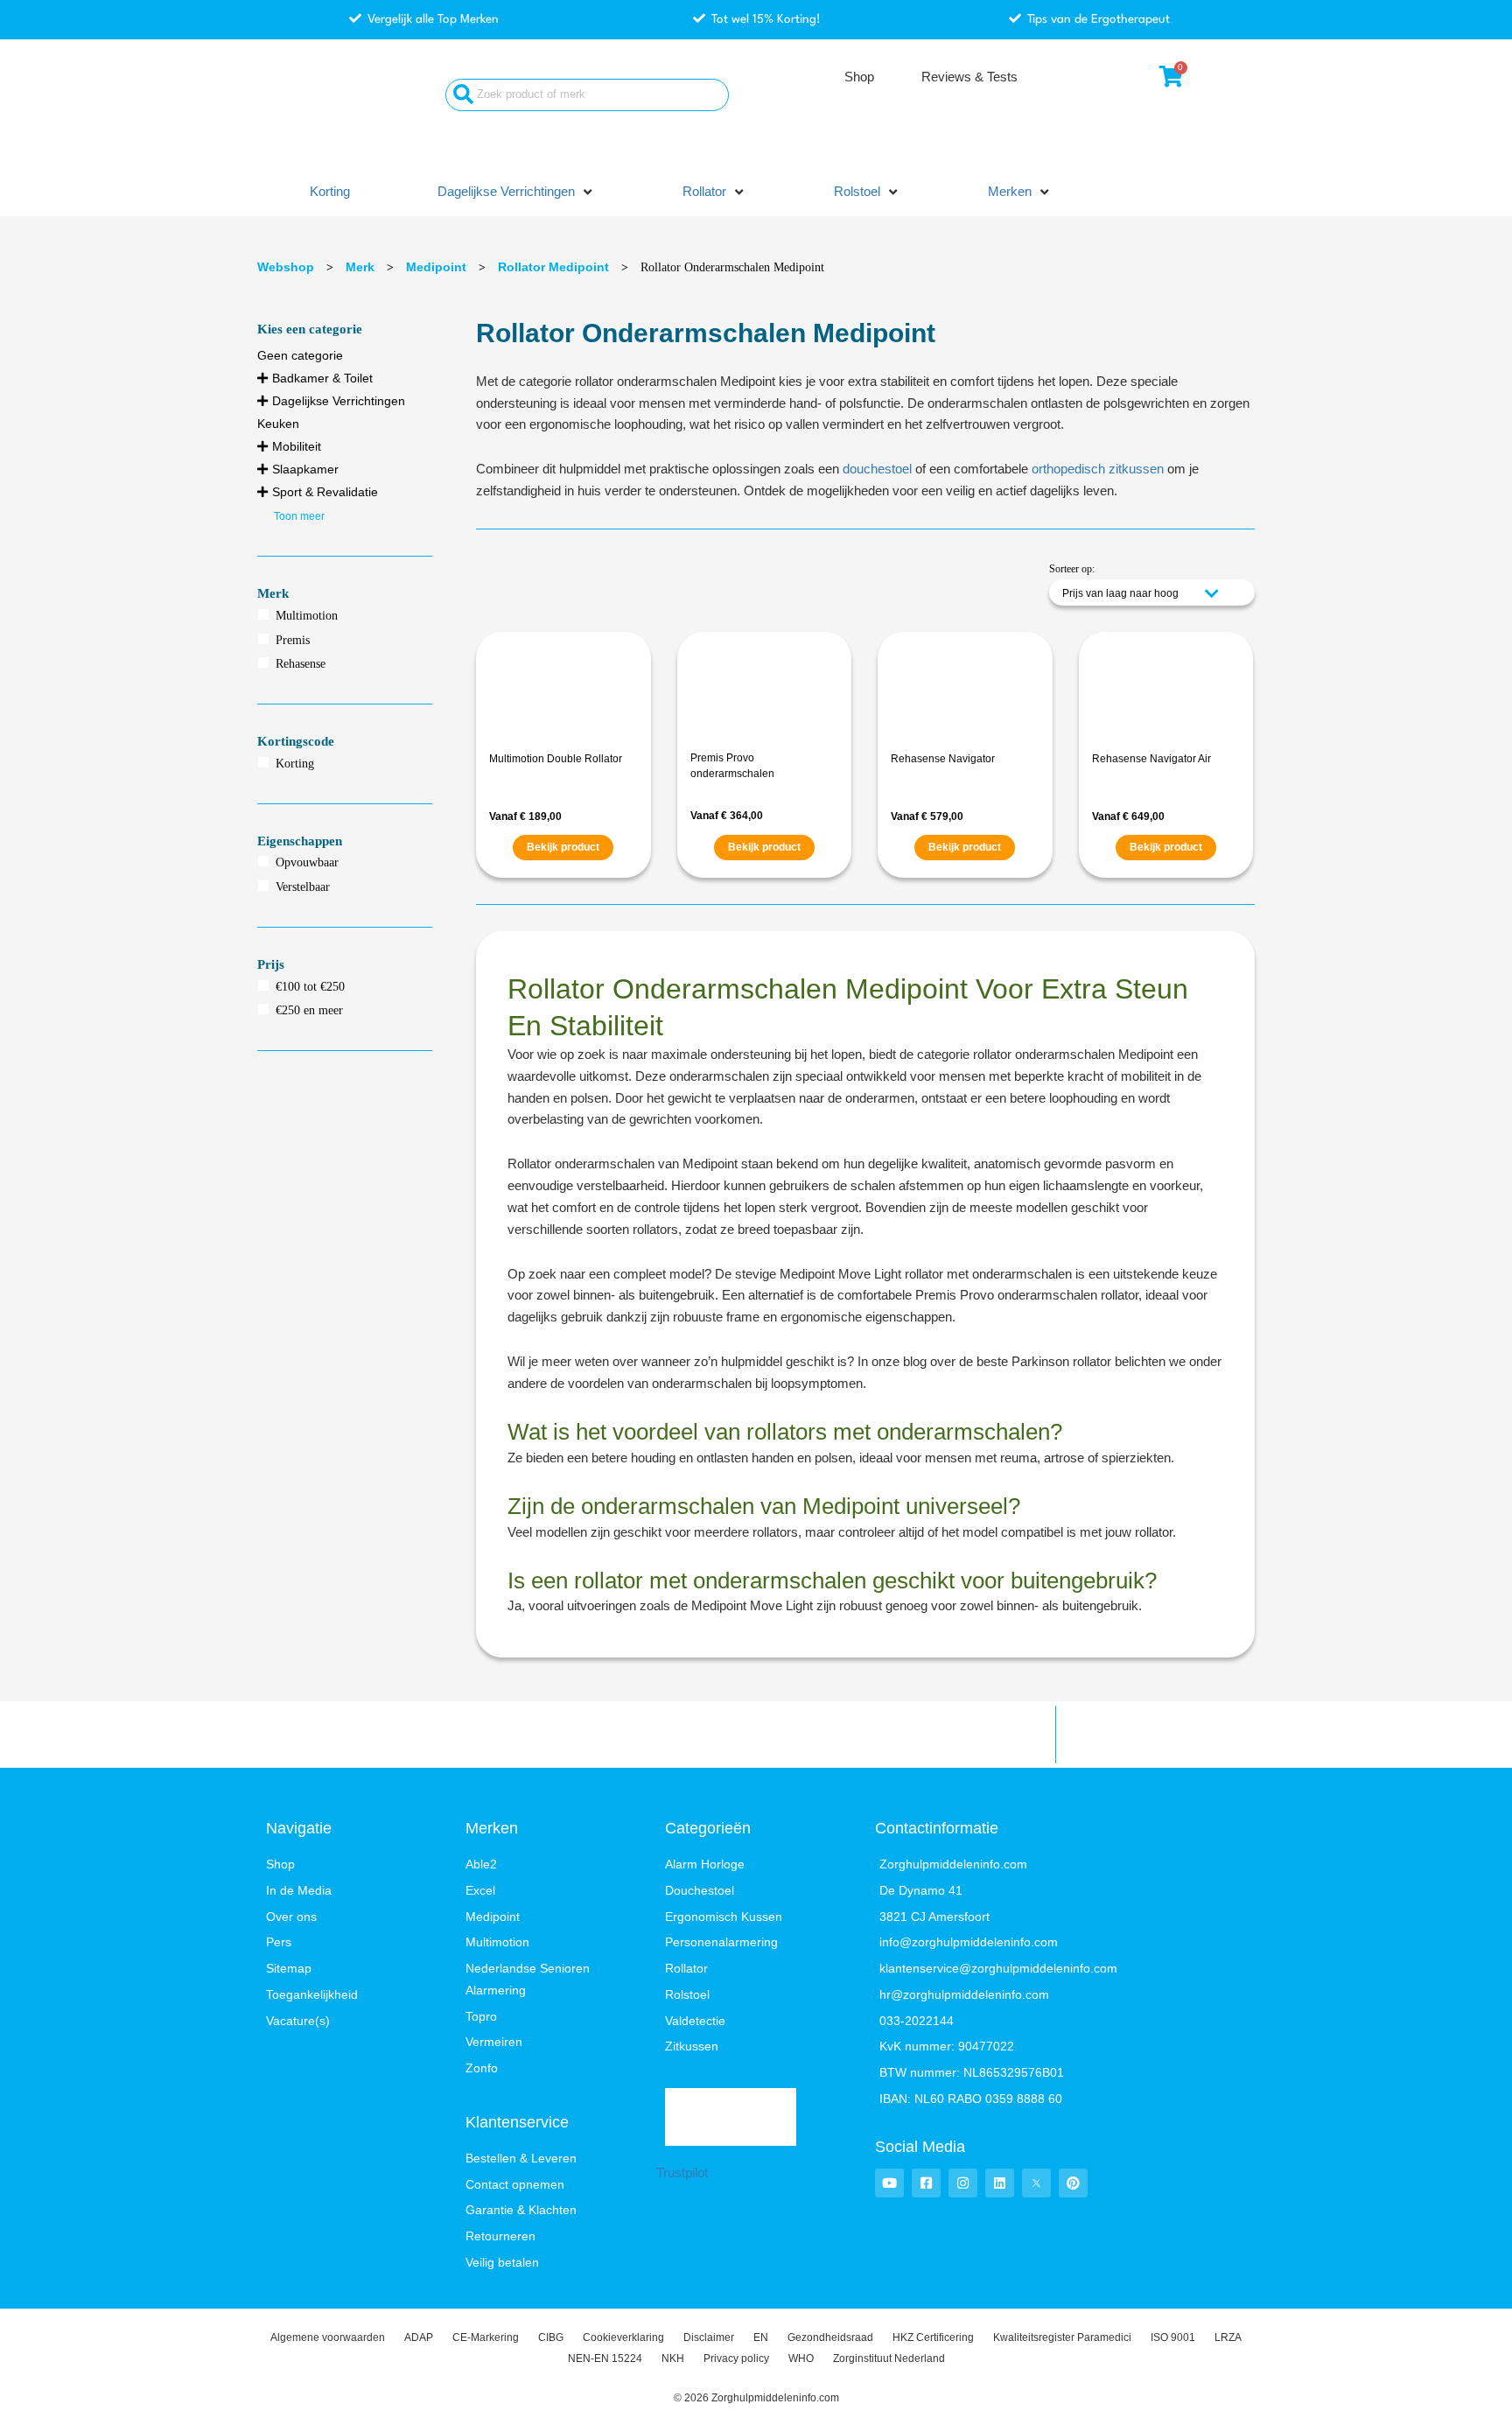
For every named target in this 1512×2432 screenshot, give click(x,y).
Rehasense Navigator (943, 759)
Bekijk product (563, 847)
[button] (516, 192)
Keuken (278, 424)
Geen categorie (300, 355)
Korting (295, 764)
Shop (859, 77)
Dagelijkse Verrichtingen (339, 401)
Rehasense (301, 664)
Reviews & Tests (969, 77)
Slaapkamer (305, 469)
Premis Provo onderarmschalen (732, 766)
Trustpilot (682, 2173)
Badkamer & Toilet (322, 378)
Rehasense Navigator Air (1151, 759)
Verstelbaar (303, 887)
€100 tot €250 (310, 987)
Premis (293, 640)
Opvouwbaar (307, 862)
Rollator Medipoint (553, 267)
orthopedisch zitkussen (1098, 469)
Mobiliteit (297, 446)
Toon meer (299, 516)
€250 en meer (309, 1010)
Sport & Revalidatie (325, 492)
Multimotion (307, 616)
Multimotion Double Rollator (556, 759)
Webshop (286, 267)
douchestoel (877, 469)
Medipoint (436, 267)
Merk (360, 267)
